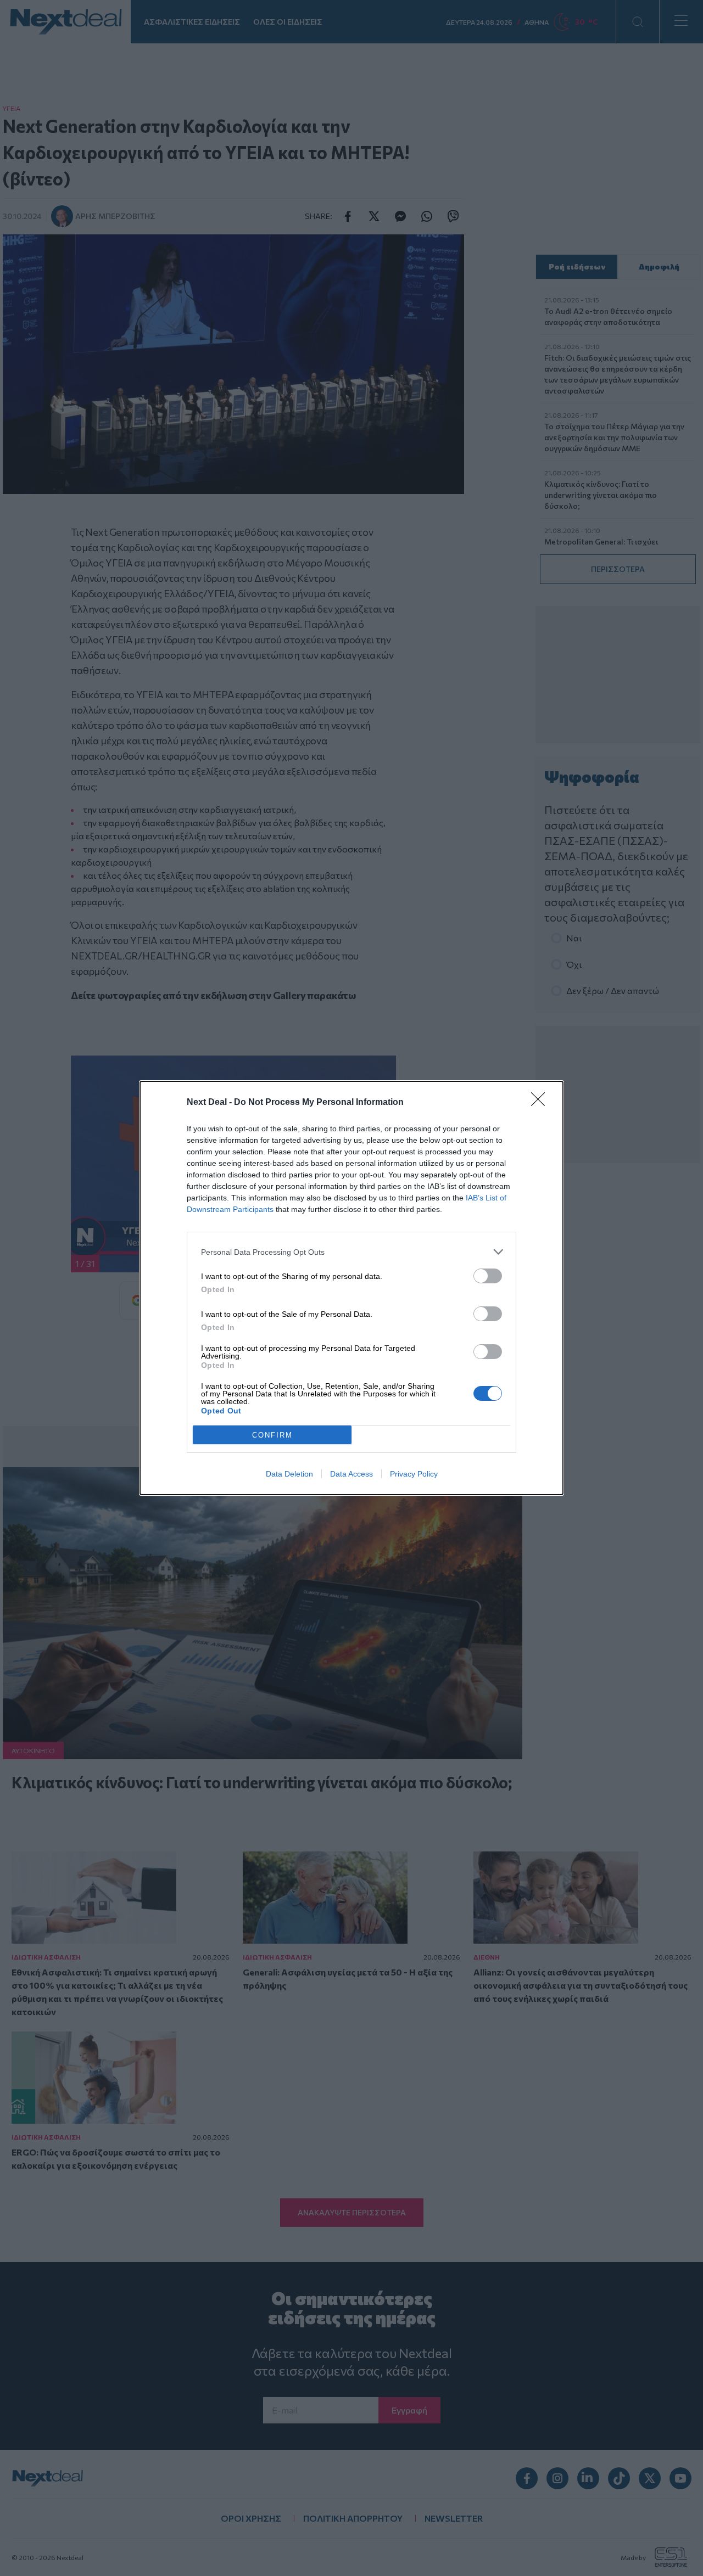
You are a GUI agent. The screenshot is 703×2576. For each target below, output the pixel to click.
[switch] (488, 1276)
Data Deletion (289, 1474)
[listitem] (351, 1252)
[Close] (542, 1103)
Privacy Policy (414, 1474)
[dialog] (351, 1288)
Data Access (351, 1474)
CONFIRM (272, 1435)
